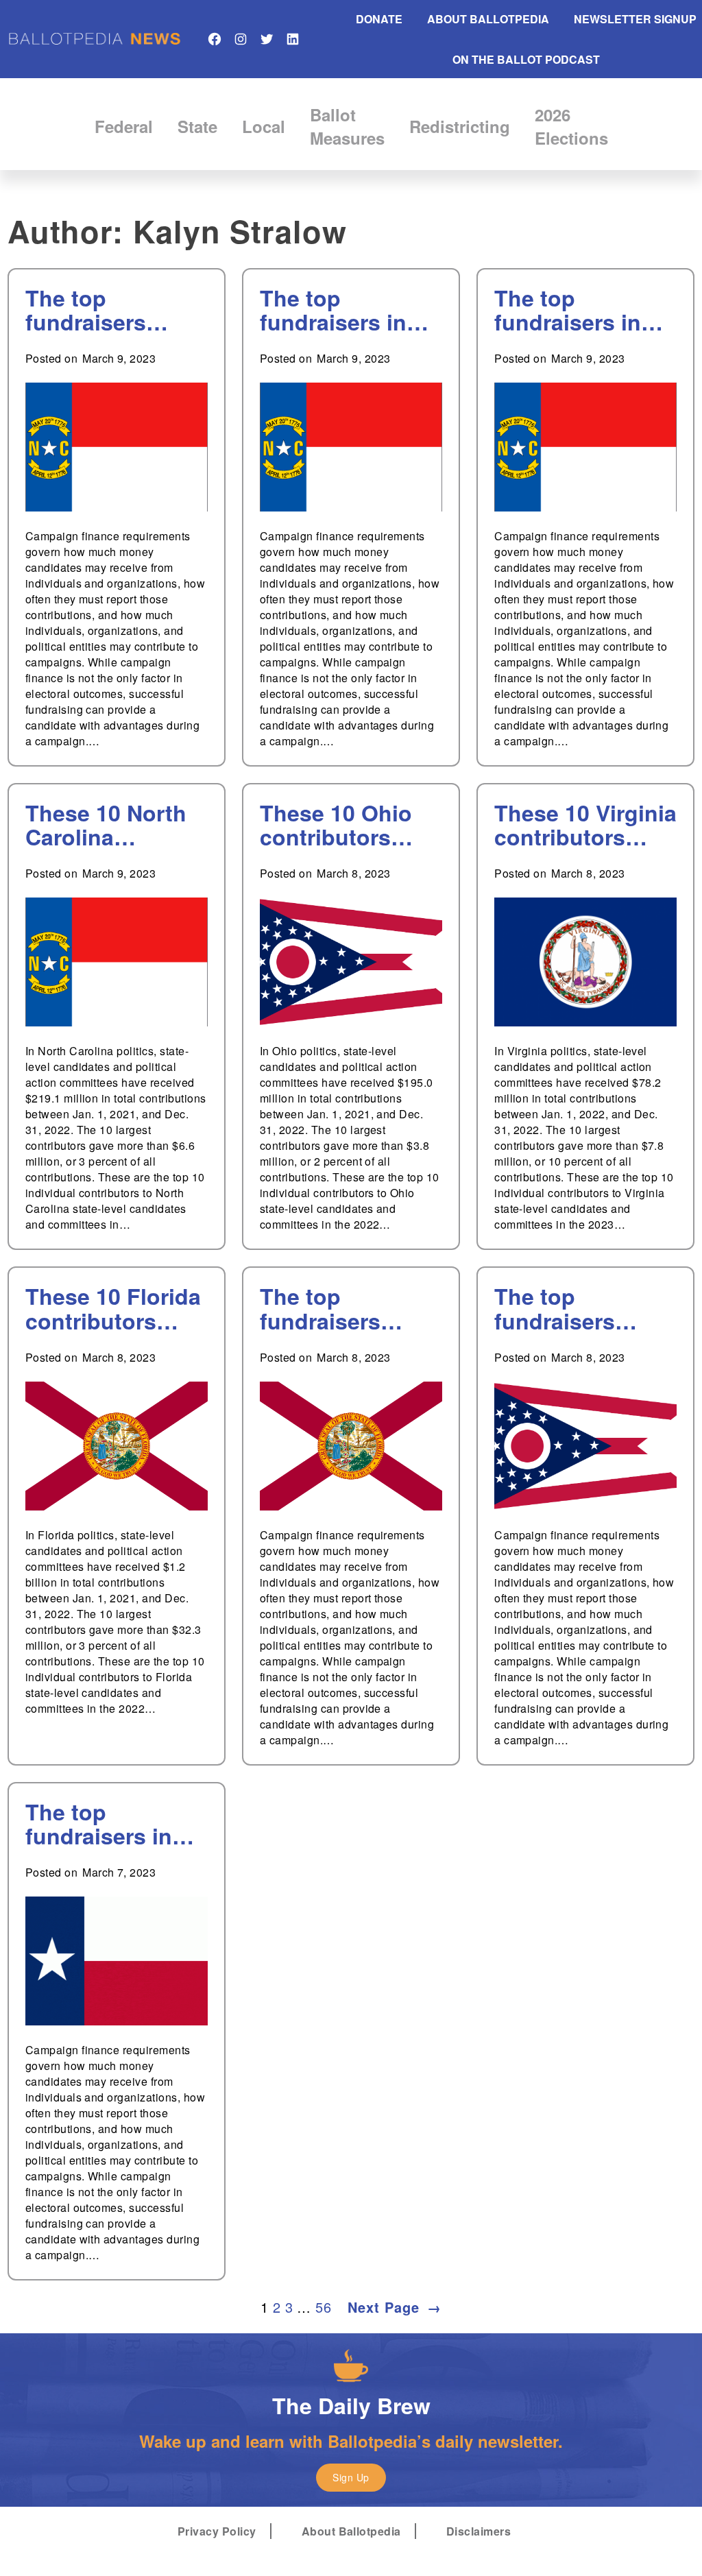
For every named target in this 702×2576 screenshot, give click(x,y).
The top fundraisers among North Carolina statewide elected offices (102, 310)
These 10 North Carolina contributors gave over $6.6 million (106, 825)
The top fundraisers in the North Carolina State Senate (334, 310)
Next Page (395, 2307)
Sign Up (351, 2477)
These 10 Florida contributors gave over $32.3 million (113, 1308)
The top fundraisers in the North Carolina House (576, 310)
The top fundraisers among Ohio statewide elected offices (571, 1308)
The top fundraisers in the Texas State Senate (106, 1824)
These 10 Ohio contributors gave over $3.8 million (336, 825)
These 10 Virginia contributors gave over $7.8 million (585, 825)
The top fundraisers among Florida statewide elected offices (337, 1308)
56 (323, 2307)
